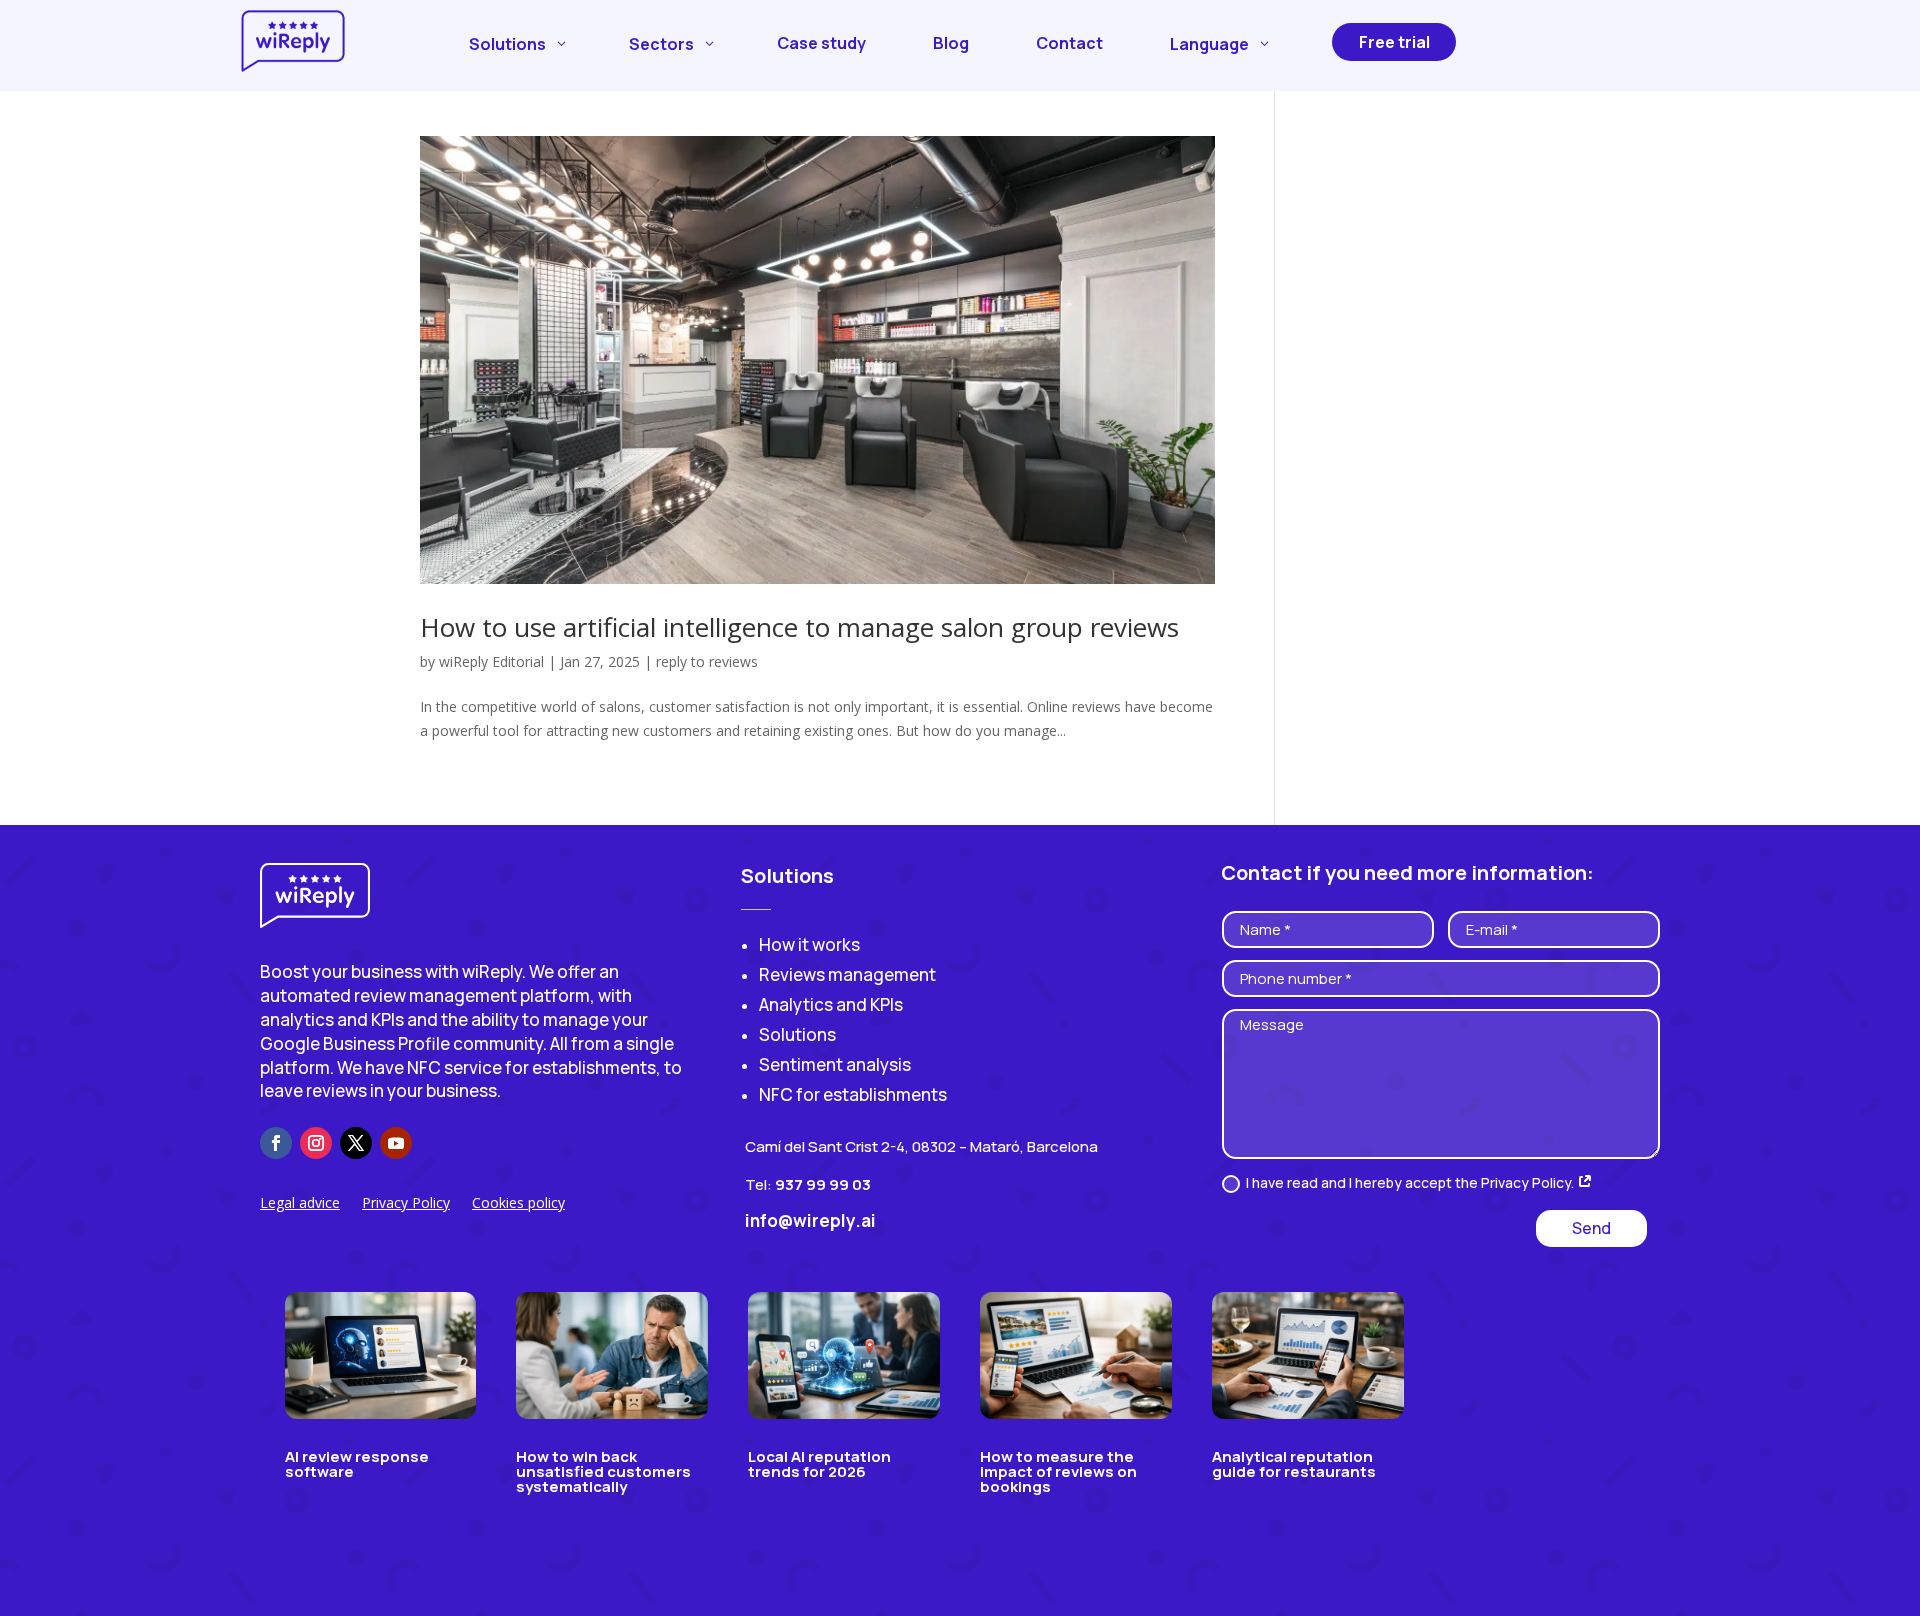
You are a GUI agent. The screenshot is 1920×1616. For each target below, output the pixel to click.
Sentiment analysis (835, 1064)
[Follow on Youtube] (396, 1143)
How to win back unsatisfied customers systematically (603, 1471)
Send (1591, 1228)
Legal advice (300, 1204)
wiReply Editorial (491, 661)
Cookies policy (518, 1204)
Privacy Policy (406, 1204)
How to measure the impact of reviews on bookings (1058, 1471)
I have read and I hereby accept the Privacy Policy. (1411, 1182)
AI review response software (357, 1464)
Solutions (797, 1034)
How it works (809, 944)
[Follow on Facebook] (276, 1143)
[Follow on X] (356, 1143)
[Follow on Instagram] (316, 1143)
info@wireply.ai (810, 1220)
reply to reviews (707, 661)
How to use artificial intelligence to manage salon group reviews (799, 627)
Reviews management (847, 974)
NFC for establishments (853, 1094)
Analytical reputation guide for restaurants (1294, 1464)
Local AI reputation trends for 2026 (819, 1464)
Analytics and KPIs (831, 1004)
